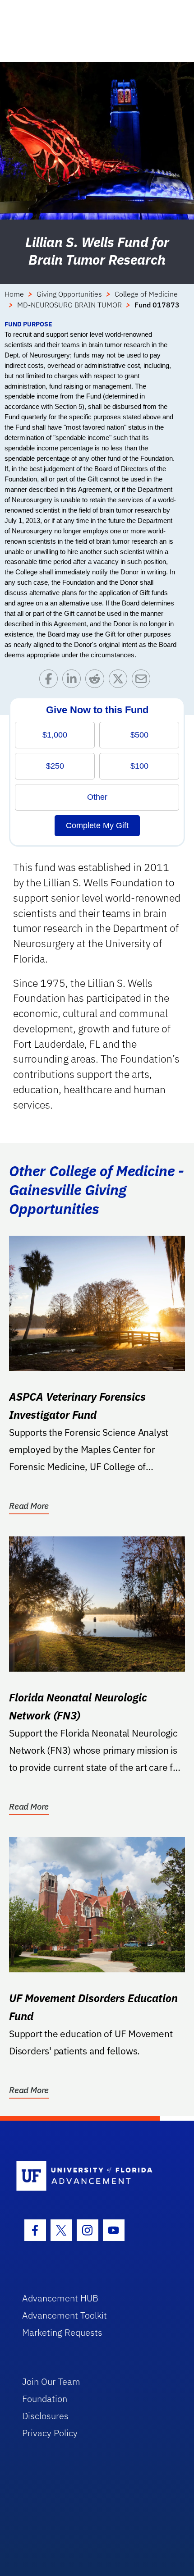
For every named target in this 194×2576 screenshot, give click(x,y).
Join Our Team (51, 2381)
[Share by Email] (143, 681)
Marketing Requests (62, 2332)
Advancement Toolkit (65, 2315)
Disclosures (45, 2416)
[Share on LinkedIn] (74, 681)
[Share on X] (120, 681)
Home (14, 294)
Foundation (45, 2399)
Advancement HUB (60, 2298)
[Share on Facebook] (51, 681)
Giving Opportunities (69, 294)
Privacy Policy (50, 2433)
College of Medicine (146, 294)
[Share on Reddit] (97, 681)
